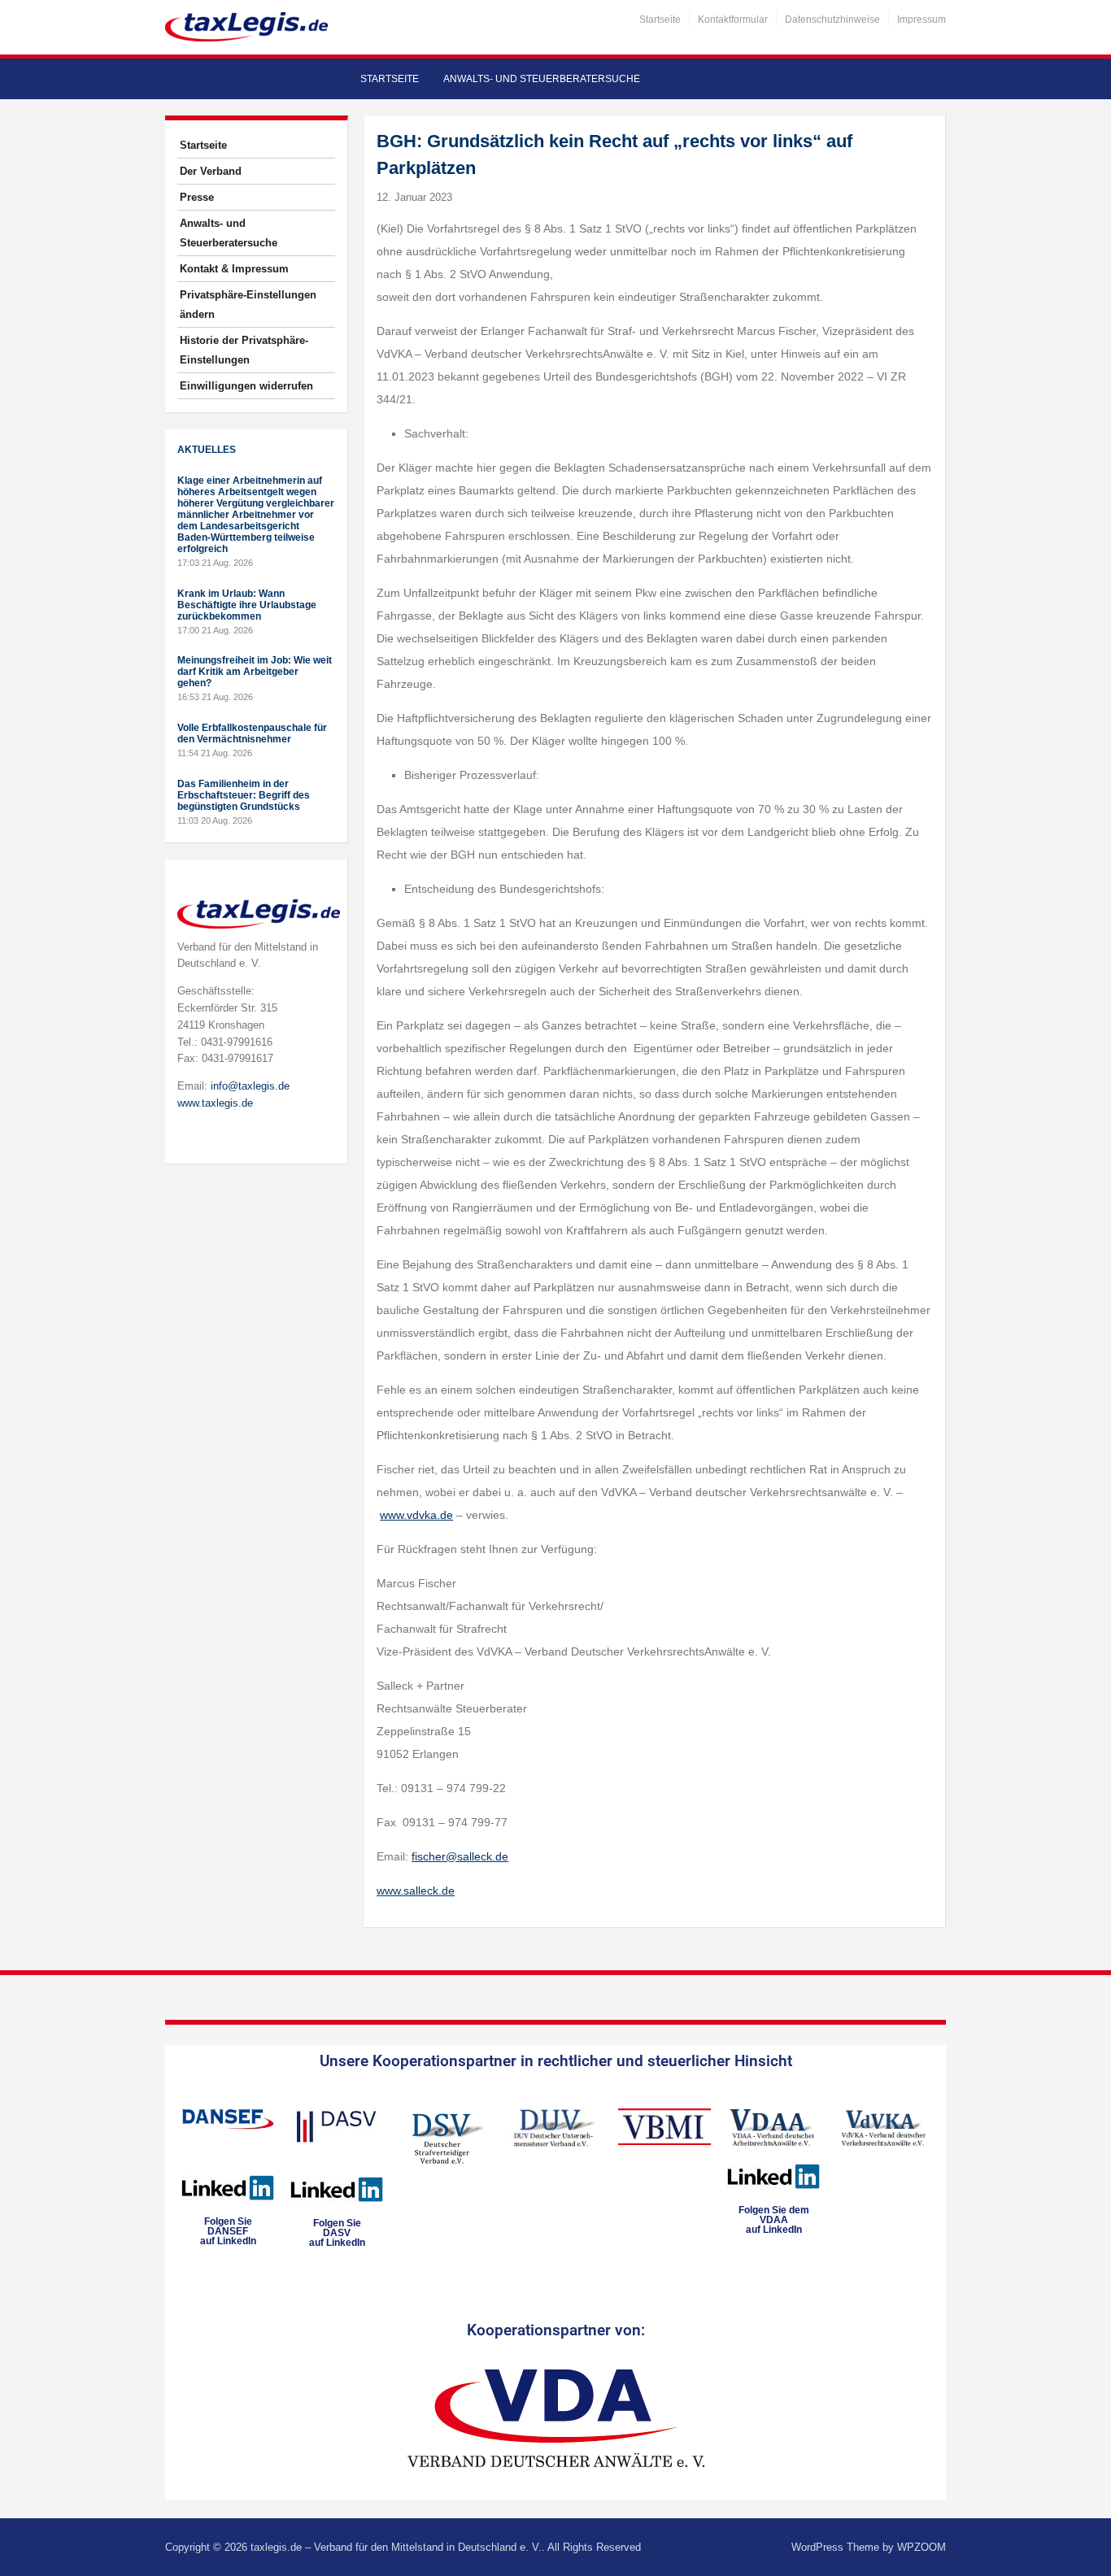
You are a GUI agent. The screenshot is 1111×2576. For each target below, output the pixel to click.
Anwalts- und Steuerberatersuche (542, 79)
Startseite (660, 20)
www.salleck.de (416, 1891)
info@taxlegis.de (250, 1086)
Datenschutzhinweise (832, 20)
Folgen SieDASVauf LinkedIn (337, 2233)
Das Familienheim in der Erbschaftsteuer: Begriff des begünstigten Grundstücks (244, 795)
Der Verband (211, 171)
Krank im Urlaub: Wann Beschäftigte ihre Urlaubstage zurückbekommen (247, 605)
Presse (197, 197)
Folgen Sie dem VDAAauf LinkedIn (774, 2220)
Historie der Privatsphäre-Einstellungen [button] (244, 350)
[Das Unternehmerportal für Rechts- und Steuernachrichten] (246, 26)
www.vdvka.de (416, 1515)
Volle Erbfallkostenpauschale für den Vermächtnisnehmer (252, 733)
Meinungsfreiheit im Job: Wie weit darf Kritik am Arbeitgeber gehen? (255, 672)
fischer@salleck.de (460, 1856)
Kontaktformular (733, 20)
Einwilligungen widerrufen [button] (246, 386)
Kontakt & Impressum (234, 269)
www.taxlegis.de (215, 1103)
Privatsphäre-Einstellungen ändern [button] (248, 305)
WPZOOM (921, 2547)
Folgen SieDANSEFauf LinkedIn (228, 2231)
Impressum (921, 20)
